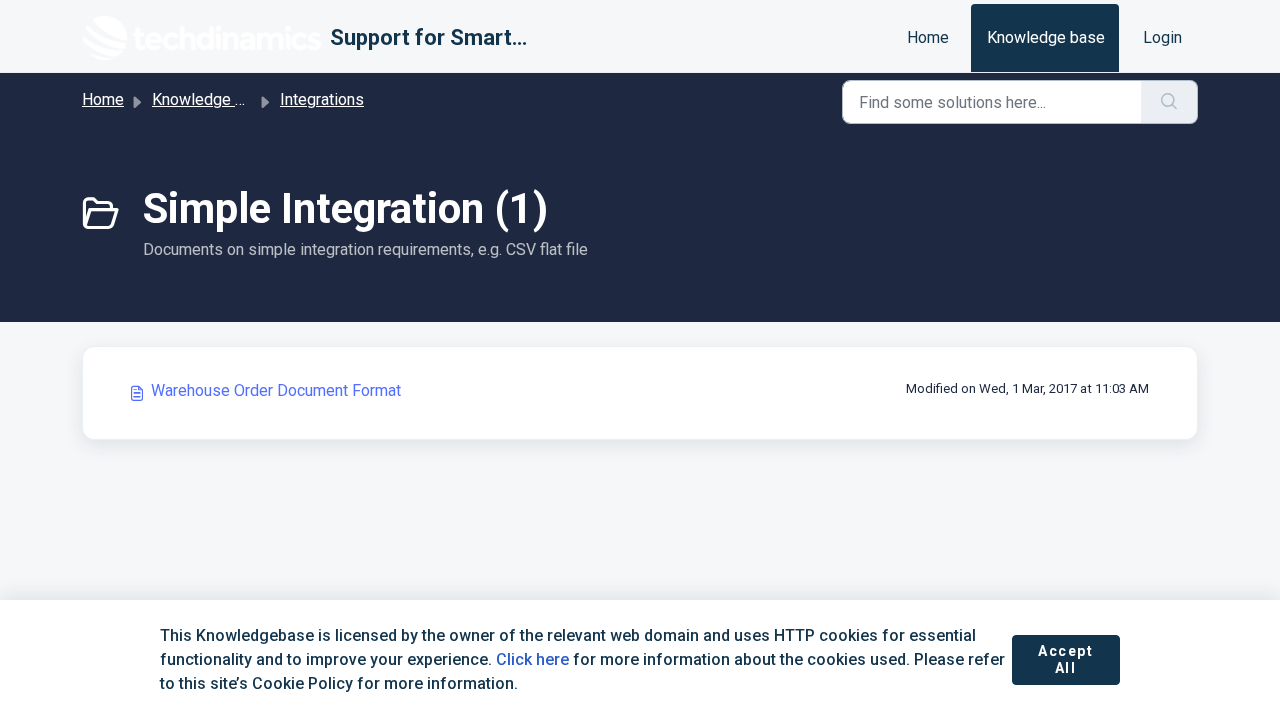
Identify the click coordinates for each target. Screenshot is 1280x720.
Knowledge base (1046, 37)
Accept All (1066, 660)
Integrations (322, 99)
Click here (532, 659)
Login (1162, 37)
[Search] (1169, 102)
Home (928, 37)
